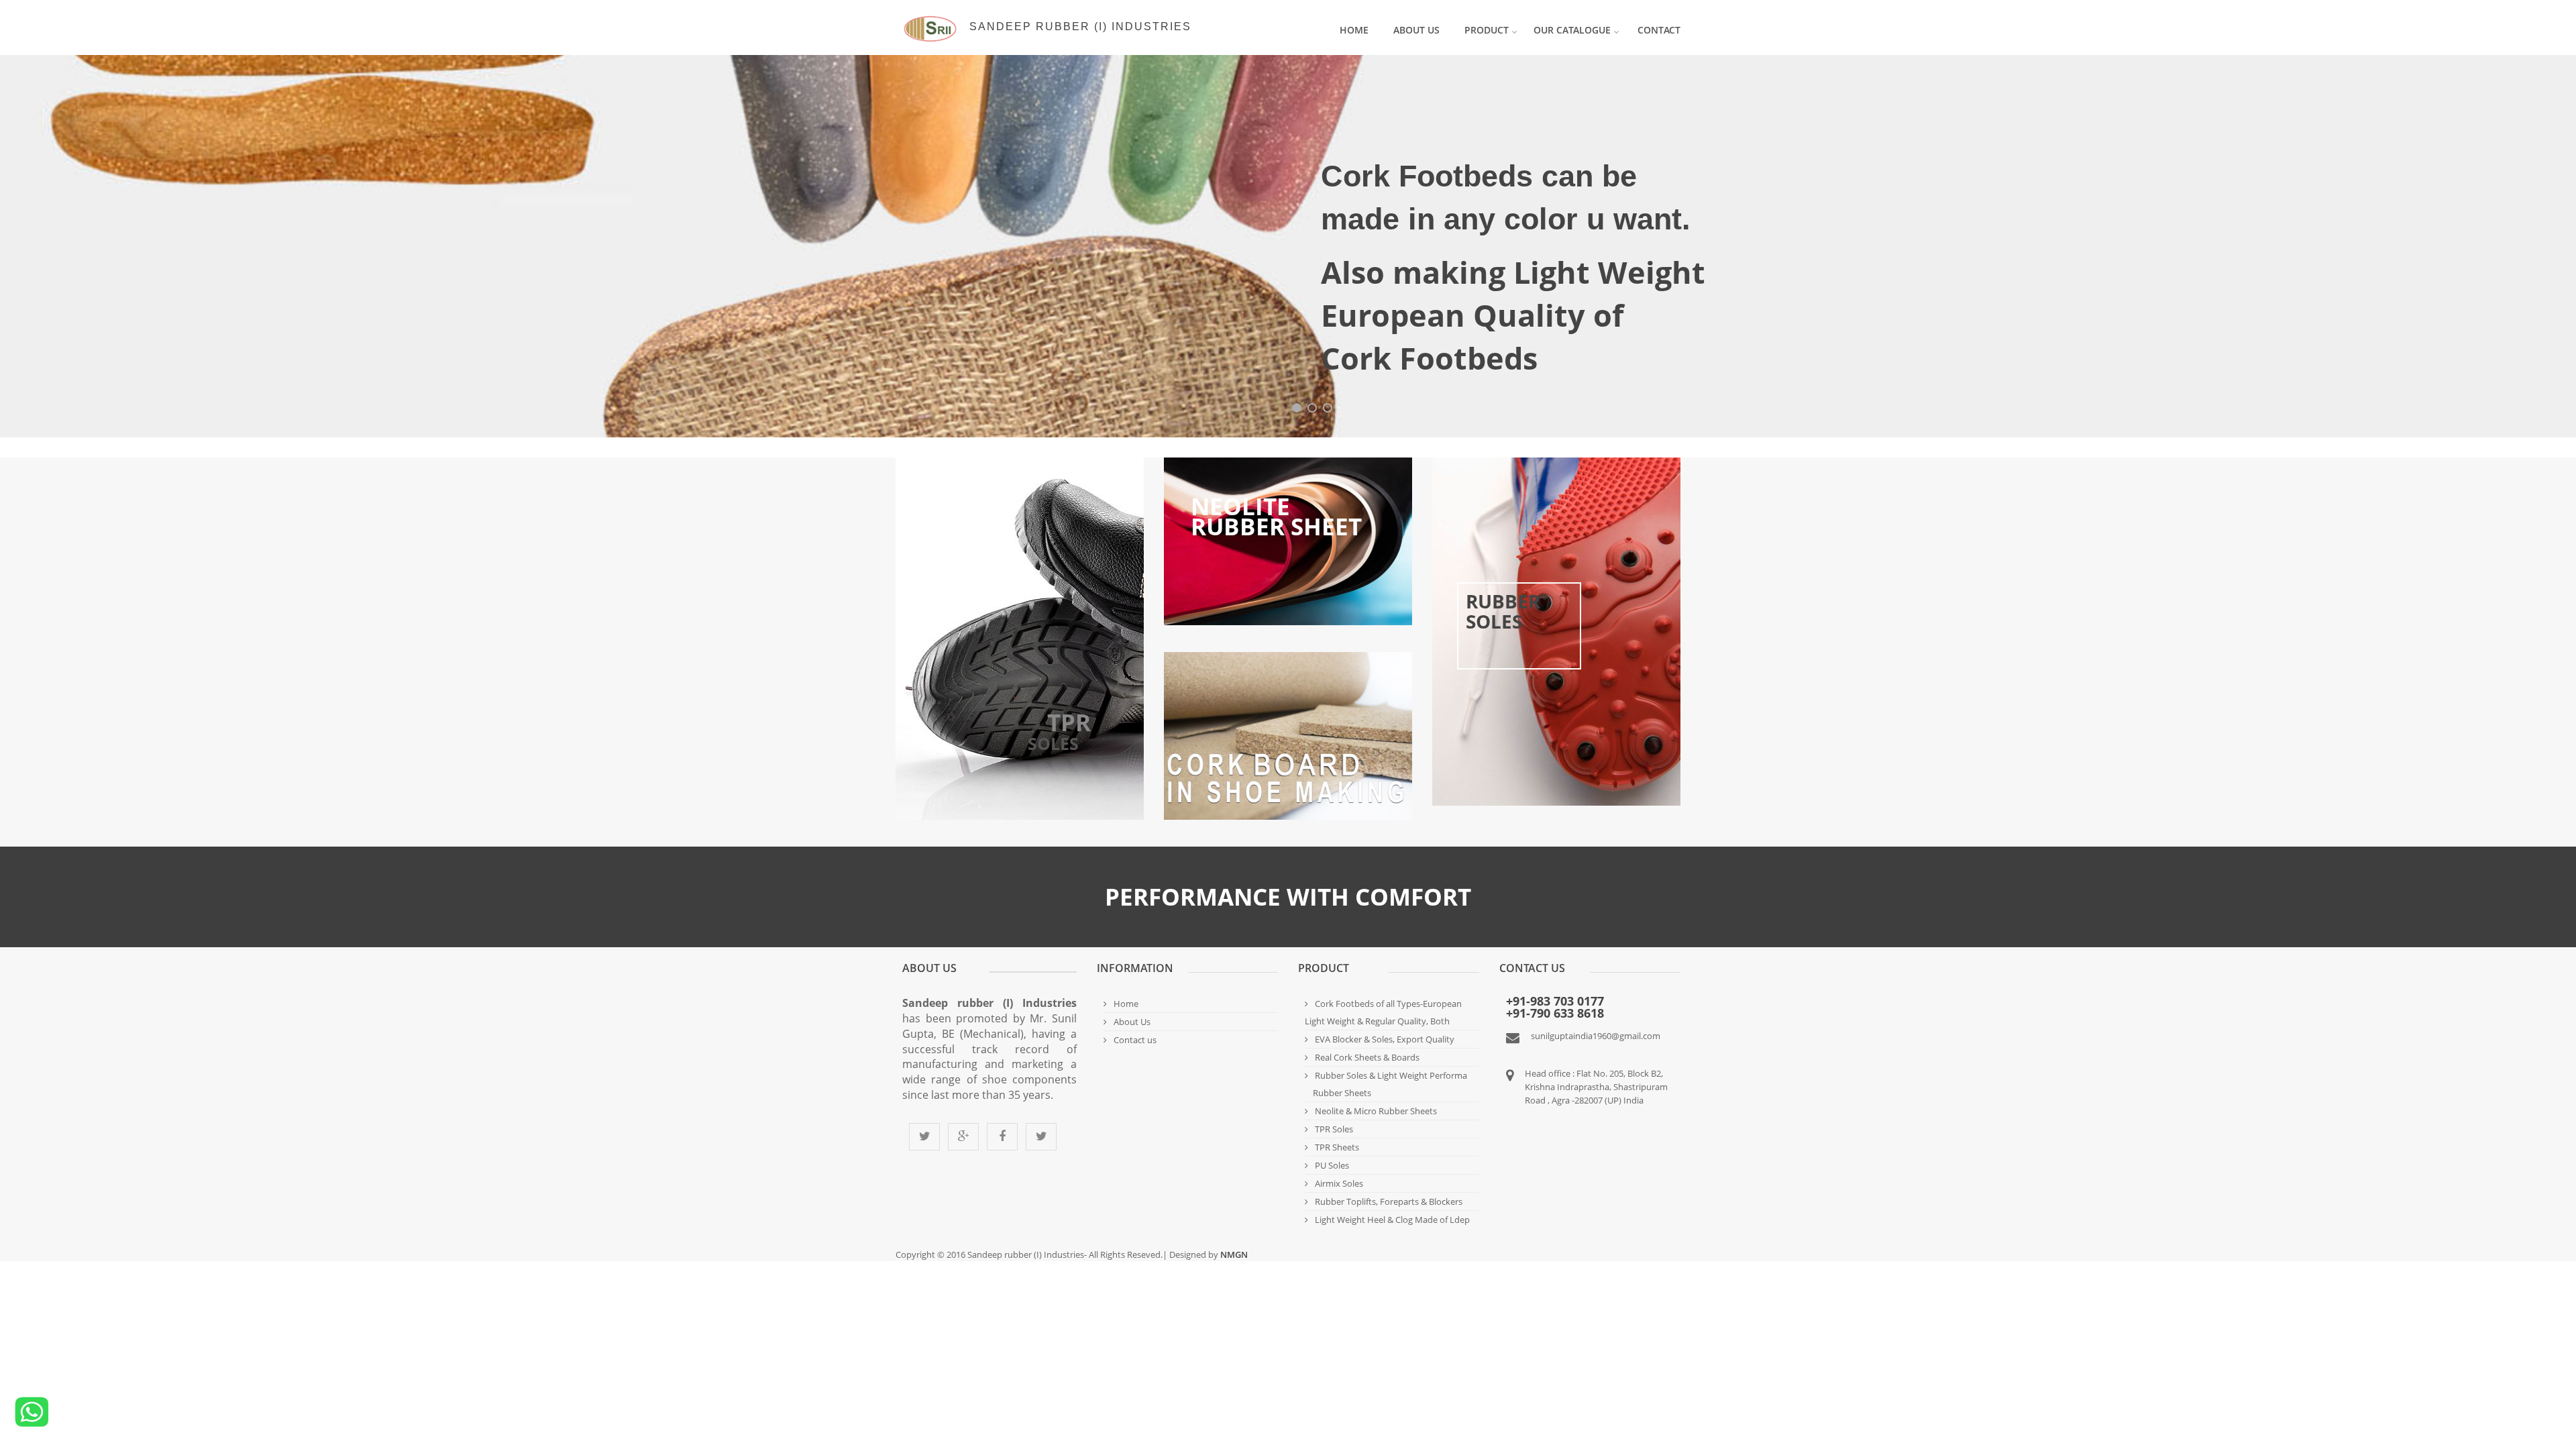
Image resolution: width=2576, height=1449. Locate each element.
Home (1354, 30)
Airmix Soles (1339, 1183)
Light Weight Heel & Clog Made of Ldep (1392, 1220)
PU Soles (1332, 1165)
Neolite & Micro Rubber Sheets (1376, 1111)
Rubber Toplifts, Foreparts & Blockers (1389, 1201)
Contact (1659, 30)
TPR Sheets (1337, 1147)
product (1487, 30)
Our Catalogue (1572, 30)
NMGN (1233, 1254)
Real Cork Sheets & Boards (1367, 1057)
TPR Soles (1334, 1129)
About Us (1416, 30)
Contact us (1135, 1040)
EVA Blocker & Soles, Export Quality (1385, 1039)
